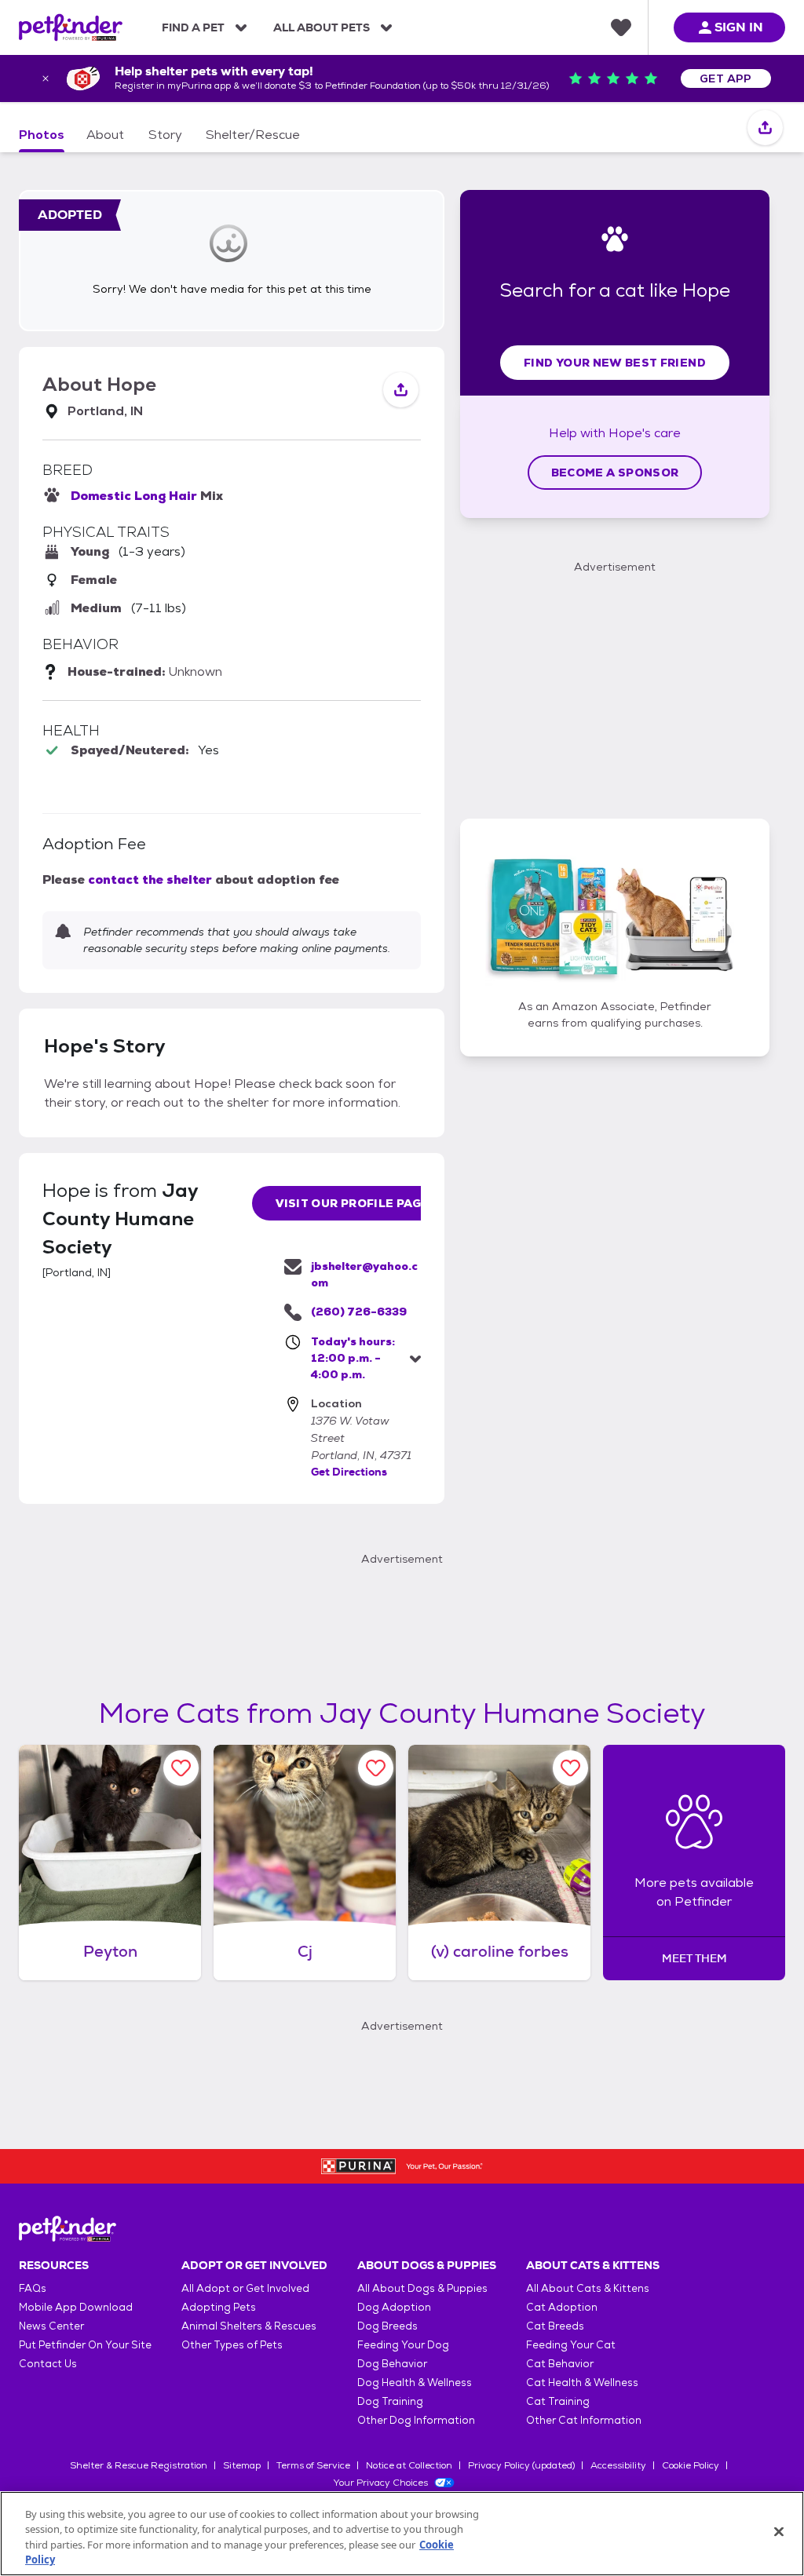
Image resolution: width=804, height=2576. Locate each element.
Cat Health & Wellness (582, 2383)
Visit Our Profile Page (353, 1203)
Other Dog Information (416, 2420)
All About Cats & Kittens (588, 2288)
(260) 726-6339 (359, 1312)
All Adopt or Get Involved (245, 2288)
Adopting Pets (219, 2307)
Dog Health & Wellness (415, 2383)
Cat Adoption (562, 2307)
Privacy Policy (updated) (521, 2465)
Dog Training (390, 2401)
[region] (402, 2534)
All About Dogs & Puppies (422, 2288)
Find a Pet (193, 27)
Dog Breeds (387, 2326)
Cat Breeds (555, 2326)
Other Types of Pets (232, 2345)
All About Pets (322, 27)
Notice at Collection (409, 2465)
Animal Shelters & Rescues (249, 2326)
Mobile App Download (76, 2307)
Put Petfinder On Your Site (85, 2345)
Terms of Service (313, 2465)
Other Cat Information (584, 2420)
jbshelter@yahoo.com (364, 1274)
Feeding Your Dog (403, 2345)
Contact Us (48, 2364)
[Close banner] (46, 78)
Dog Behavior (392, 2364)
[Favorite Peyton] (181, 1768)
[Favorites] (621, 27)
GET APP (726, 78)
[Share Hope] (765, 128)
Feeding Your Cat (571, 2345)
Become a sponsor (615, 473)
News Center (51, 2326)
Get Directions (349, 1472)
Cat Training (558, 2401)
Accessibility (618, 2465)
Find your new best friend (615, 363)
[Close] (779, 2531)
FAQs (33, 2288)
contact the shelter (150, 879)
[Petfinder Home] (71, 27)
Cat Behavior (560, 2364)
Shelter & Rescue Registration (139, 2465)
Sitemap (242, 2465)
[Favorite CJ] (376, 1768)
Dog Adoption (394, 2307)
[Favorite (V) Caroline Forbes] (570, 1768)
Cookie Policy (691, 2465)
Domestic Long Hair (134, 496)
